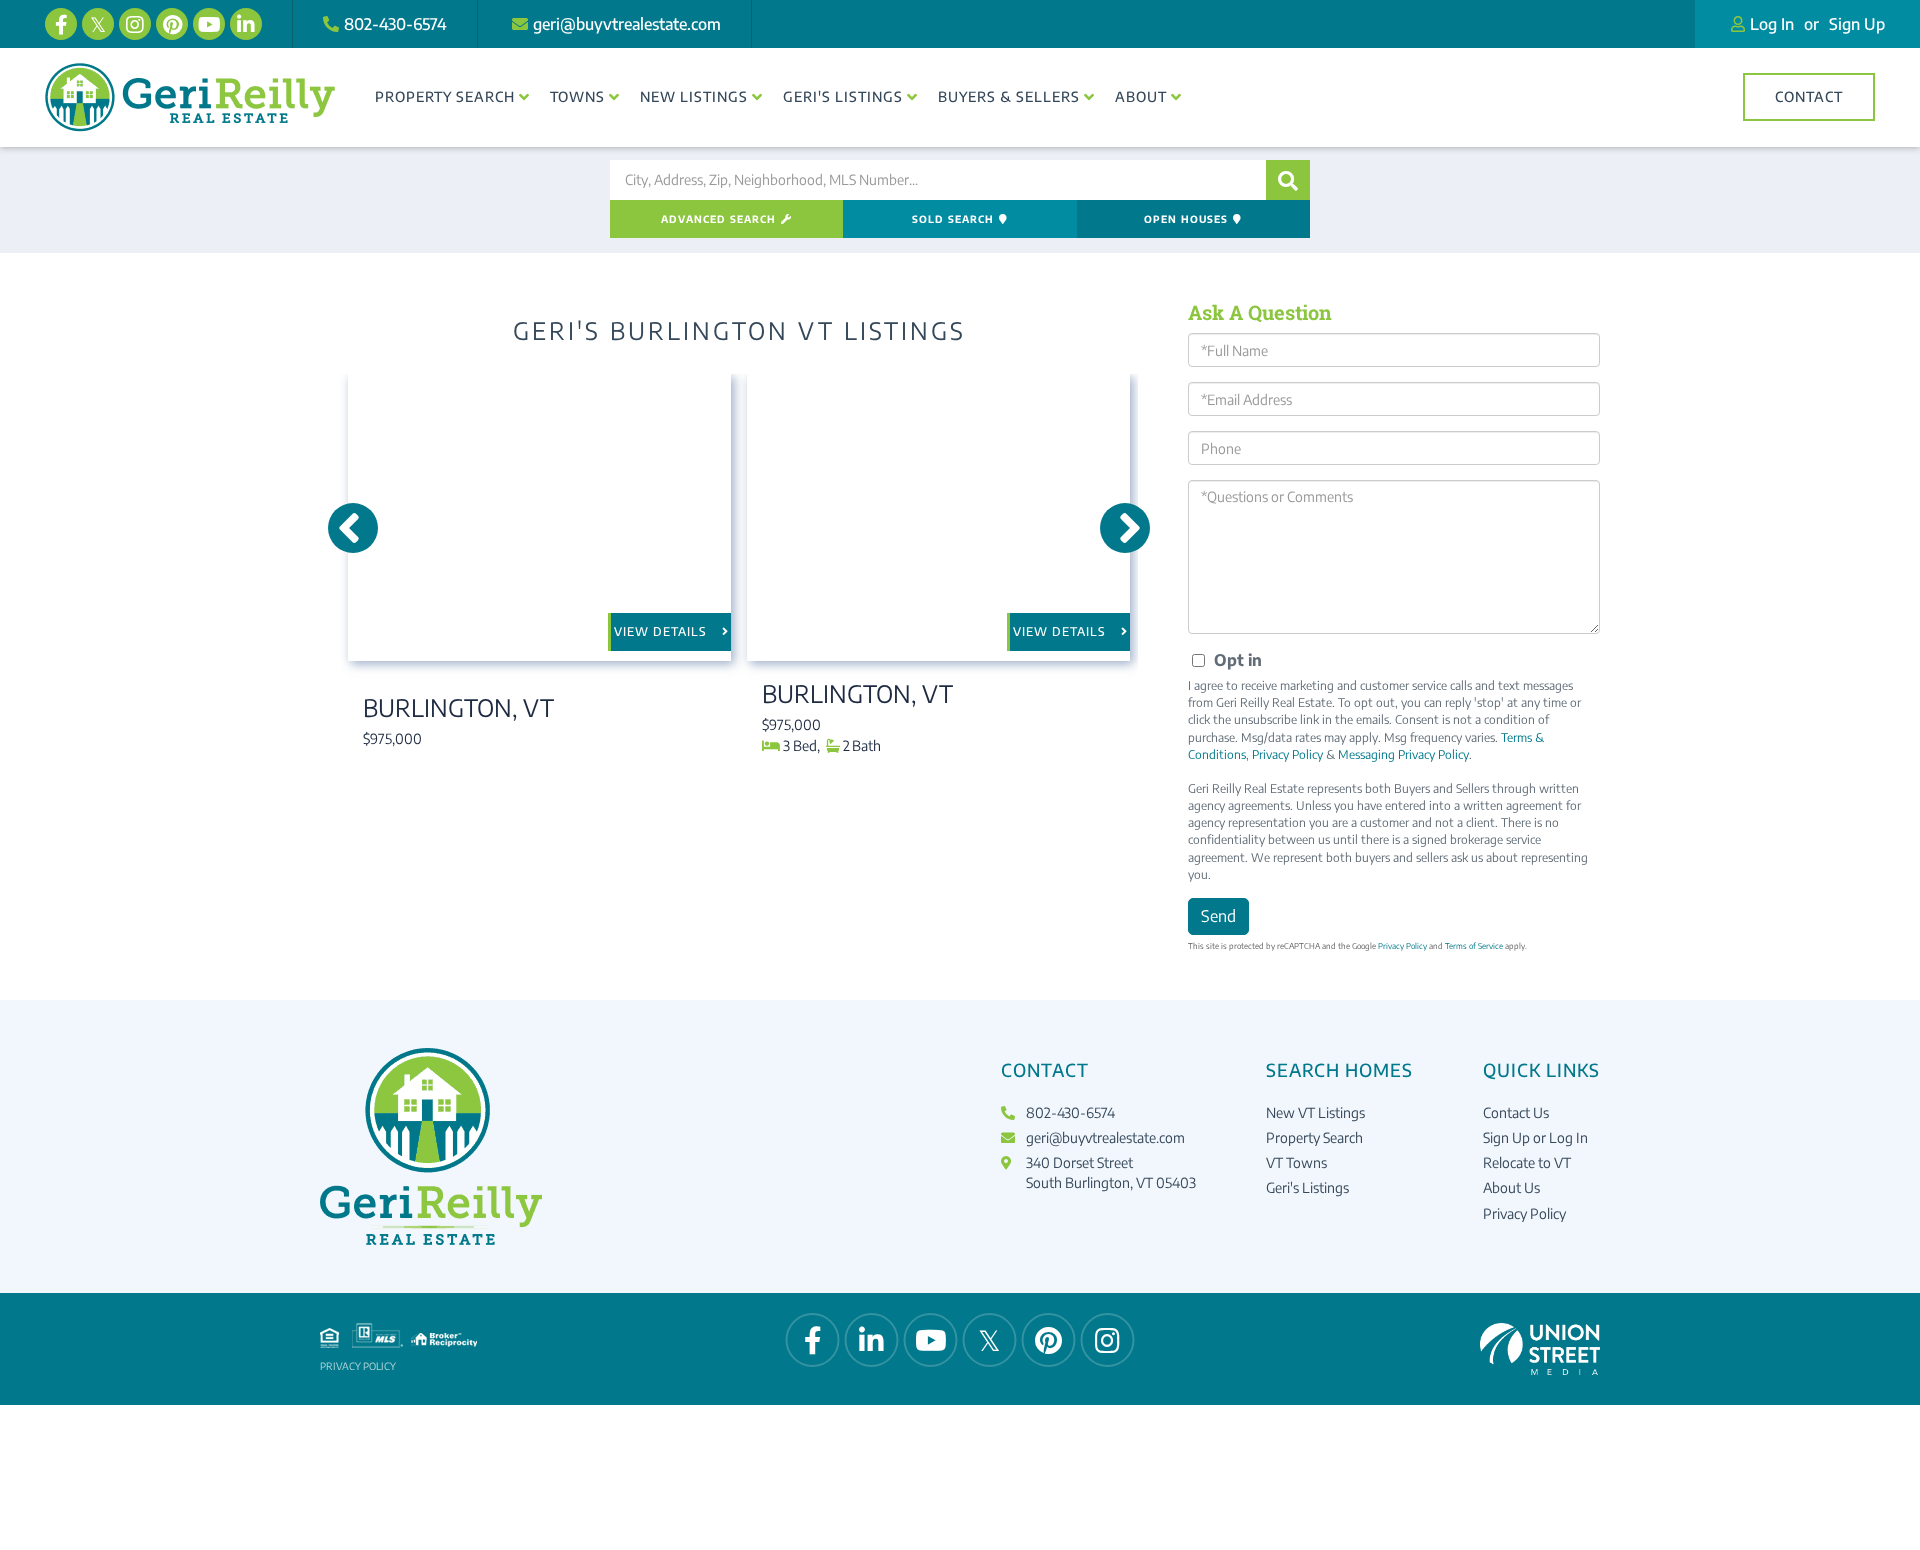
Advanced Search (718, 219)
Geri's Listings (1307, 1187)
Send (1218, 916)
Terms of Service (1474, 946)
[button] (1288, 180)
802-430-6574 (395, 24)
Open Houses (1186, 219)
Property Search (1314, 1137)
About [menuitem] (1141, 96)
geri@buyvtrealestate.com (627, 24)
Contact (1809, 96)
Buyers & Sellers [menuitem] (1009, 96)
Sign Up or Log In (1535, 1137)
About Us (1511, 1187)
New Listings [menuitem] (694, 96)
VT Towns (1296, 1162)
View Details (660, 631)
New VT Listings (1315, 1112)
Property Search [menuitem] (445, 96)
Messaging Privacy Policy (1403, 754)
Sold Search (953, 219)
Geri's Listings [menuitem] (843, 96)
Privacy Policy (1287, 754)
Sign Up (1857, 24)
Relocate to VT (1527, 1162)
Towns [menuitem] (577, 96)
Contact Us (1516, 1112)
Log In (1772, 24)
